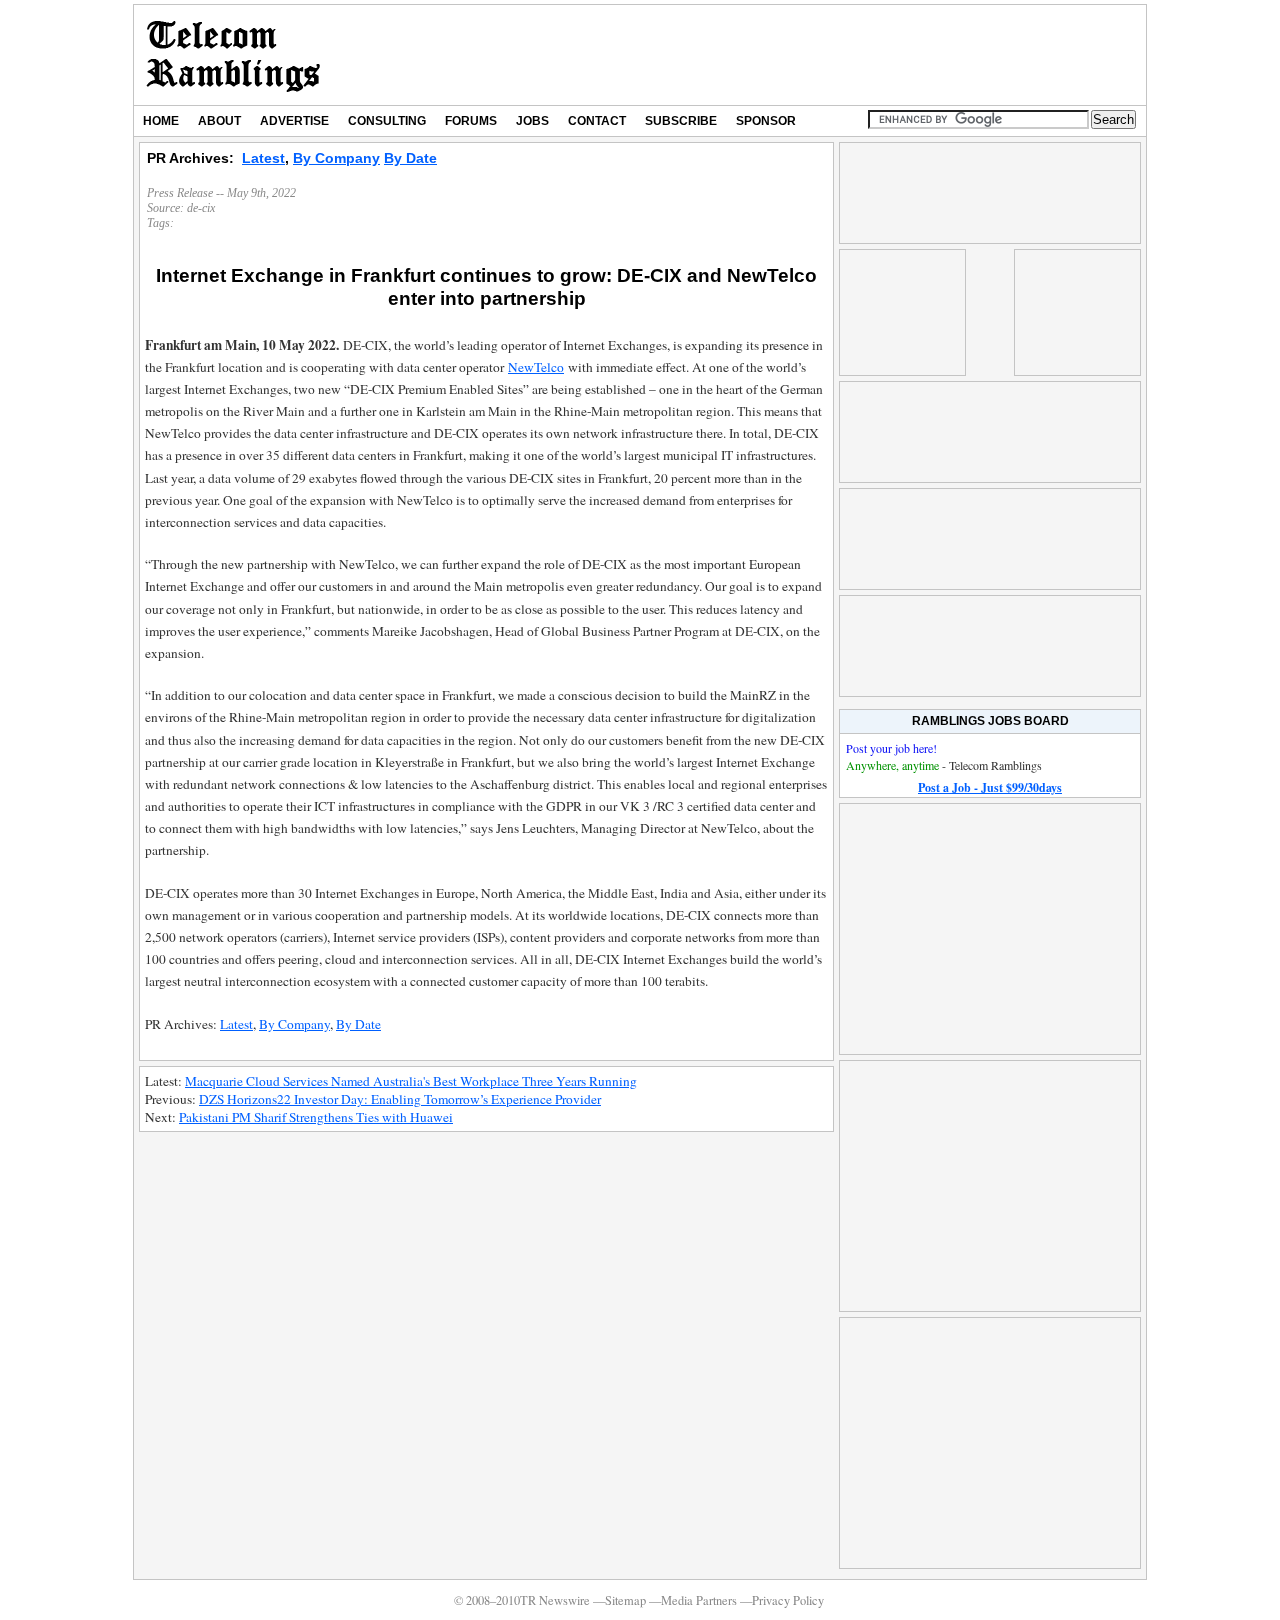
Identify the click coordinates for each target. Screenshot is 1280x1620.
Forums (471, 121)
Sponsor (766, 121)
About (219, 121)
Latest (263, 158)
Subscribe (681, 121)
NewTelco (536, 367)
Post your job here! (891, 748)
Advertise (294, 121)
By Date (410, 158)
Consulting (387, 121)
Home (161, 121)
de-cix (201, 208)
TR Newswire (233, 55)
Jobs (532, 121)
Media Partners (699, 1600)
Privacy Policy (788, 1600)
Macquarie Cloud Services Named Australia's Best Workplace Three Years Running (411, 1081)
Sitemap (625, 1600)
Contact (597, 121)
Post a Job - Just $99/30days (990, 787)
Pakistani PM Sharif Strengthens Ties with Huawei (316, 1117)
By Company (336, 158)
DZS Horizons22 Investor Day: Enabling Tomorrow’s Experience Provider (400, 1099)
